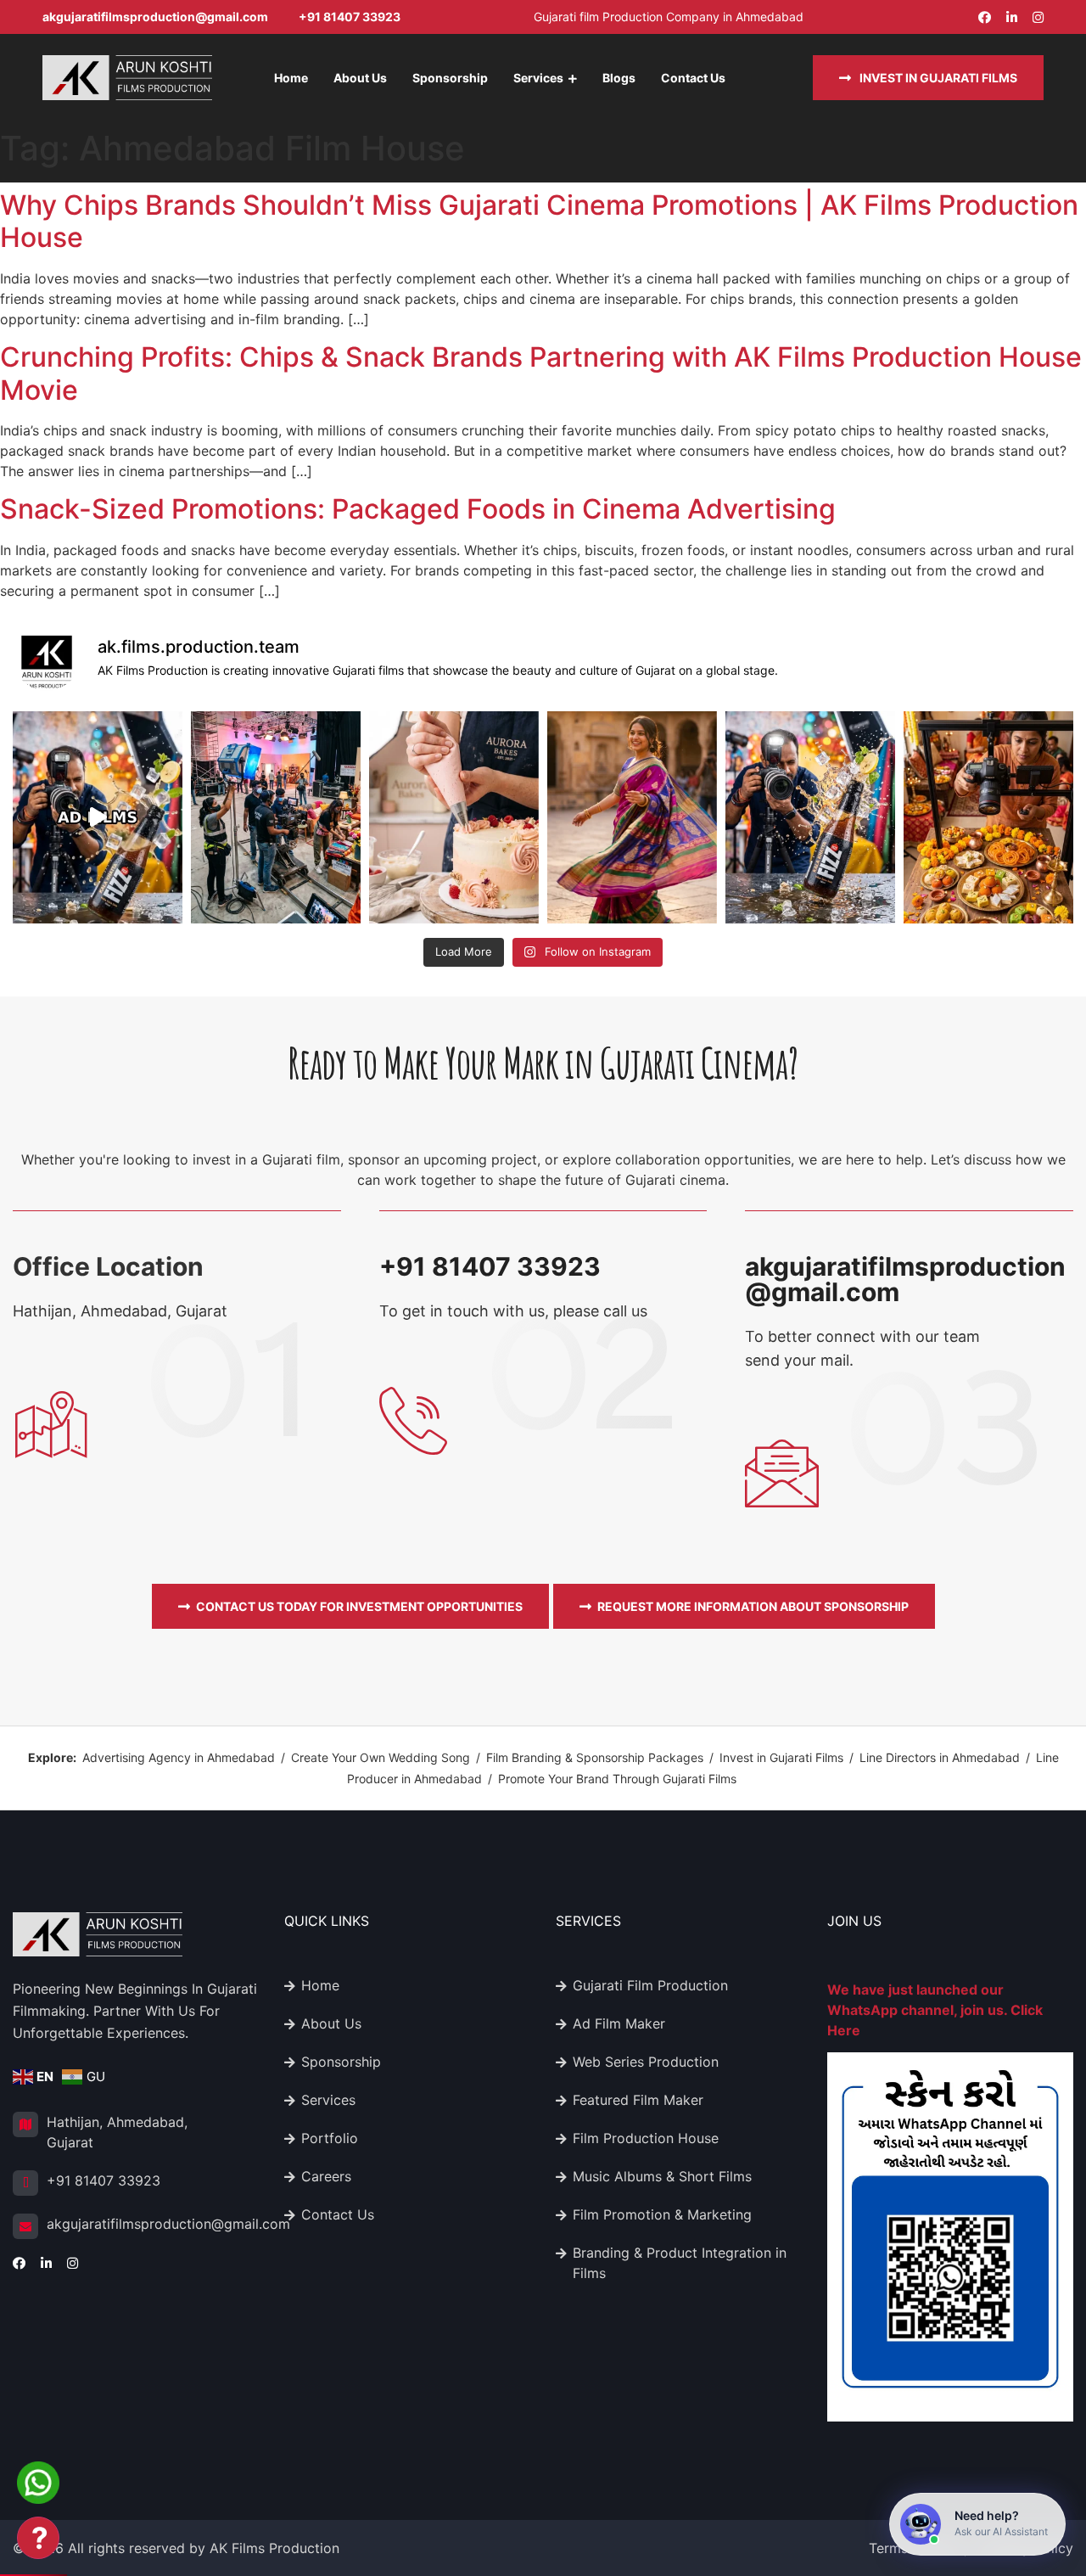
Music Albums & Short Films (662, 2176)
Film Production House (646, 2138)
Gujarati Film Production (650, 1985)
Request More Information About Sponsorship (753, 1606)
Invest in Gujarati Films (937, 78)
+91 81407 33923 (350, 17)
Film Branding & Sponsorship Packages (595, 1757)
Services (538, 78)
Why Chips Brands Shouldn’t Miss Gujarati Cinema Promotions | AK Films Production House (539, 221)
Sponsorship (450, 78)
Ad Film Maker (619, 2023)
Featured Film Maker (638, 2100)
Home (291, 78)
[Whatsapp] (38, 2478)
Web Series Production (646, 2062)
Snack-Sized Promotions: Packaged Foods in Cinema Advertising (418, 509)
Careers (326, 2176)
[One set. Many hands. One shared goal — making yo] (276, 817)
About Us (360, 78)
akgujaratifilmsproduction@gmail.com (155, 17)
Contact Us (693, 78)
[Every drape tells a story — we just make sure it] (632, 817)
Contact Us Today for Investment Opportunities (359, 1606)
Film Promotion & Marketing (662, 2214)
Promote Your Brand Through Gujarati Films (617, 1779)
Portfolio (330, 2138)
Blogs (619, 78)
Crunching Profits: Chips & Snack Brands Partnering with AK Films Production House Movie (541, 373)
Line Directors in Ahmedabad (940, 1757)
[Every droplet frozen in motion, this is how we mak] (810, 817)
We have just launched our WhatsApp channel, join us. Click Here (935, 2010)
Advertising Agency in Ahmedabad (179, 1757)
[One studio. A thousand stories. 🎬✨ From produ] (98, 817)
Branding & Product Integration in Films (680, 2263)
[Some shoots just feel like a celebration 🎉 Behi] (988, 817)
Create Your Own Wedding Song (381, 1757)
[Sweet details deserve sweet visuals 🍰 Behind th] (454, 817)
